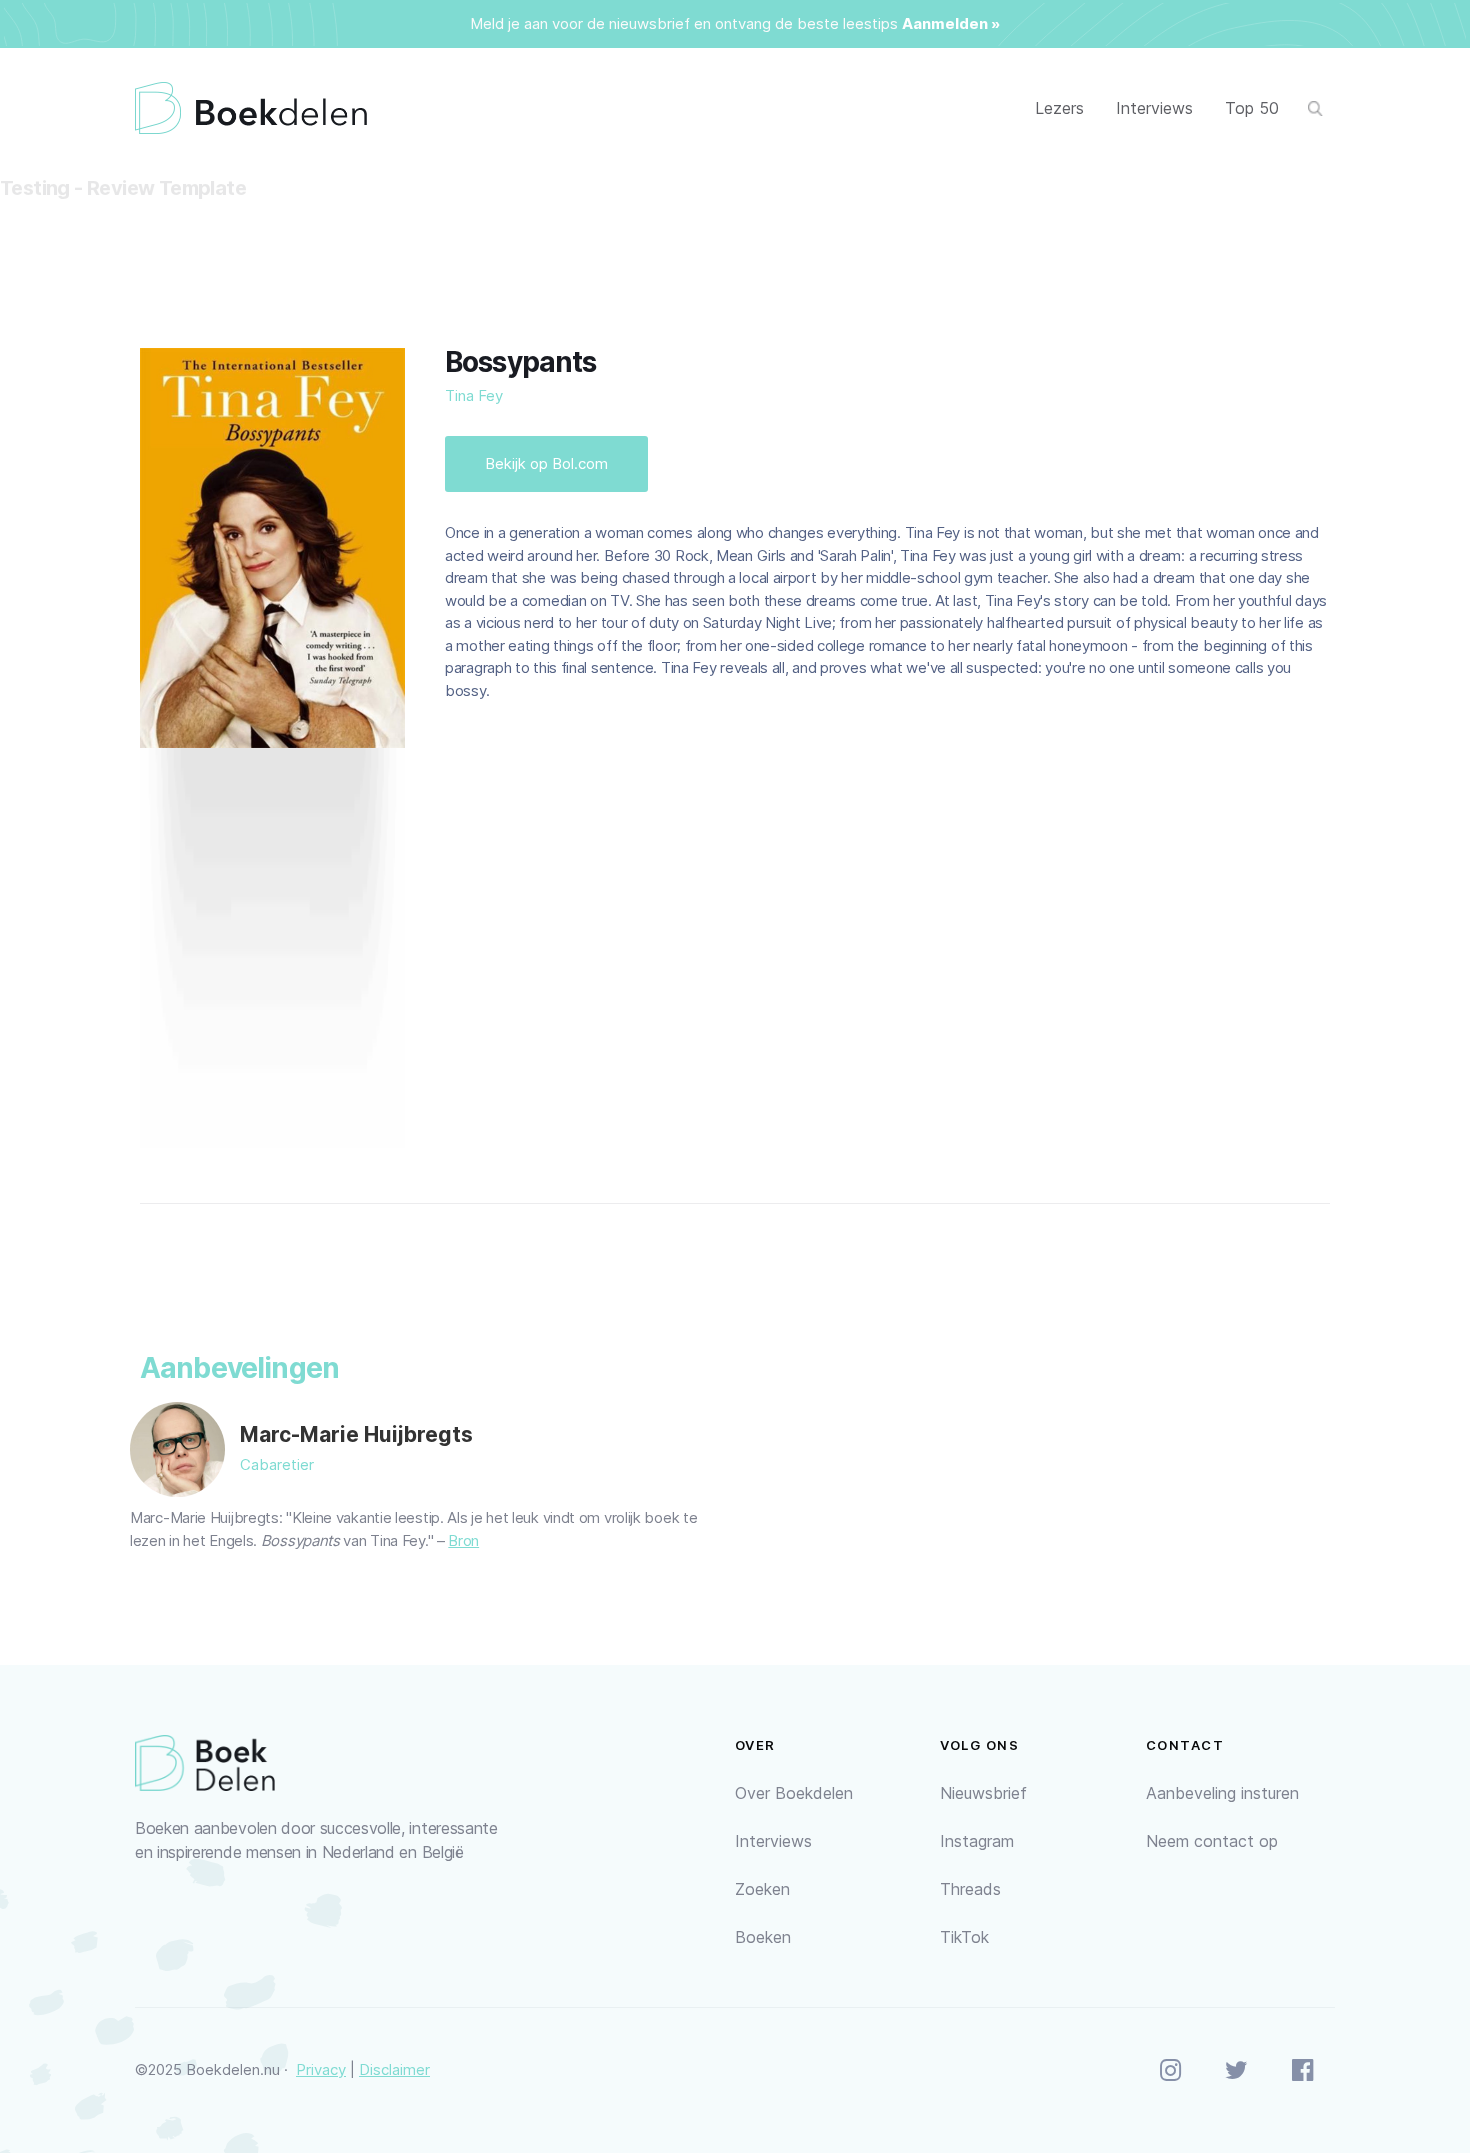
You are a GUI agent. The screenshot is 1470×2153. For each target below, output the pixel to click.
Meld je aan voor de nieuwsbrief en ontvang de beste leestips (684, 23)
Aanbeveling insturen (1222, 1793)
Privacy (321, 2069)
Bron (463, 1540)
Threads (970, 1889)
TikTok (964, 1937)
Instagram (977, 1841)
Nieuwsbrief (983, 1793)
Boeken (763, 1937)
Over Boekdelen (794, 1793)
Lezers (1059, 108)
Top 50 (1252, 108)
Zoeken (762, 1889)
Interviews (1154, 108)
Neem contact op (1212, 1841)
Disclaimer (394, 2069)
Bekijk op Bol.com (546, 463)
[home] (251, 108)
